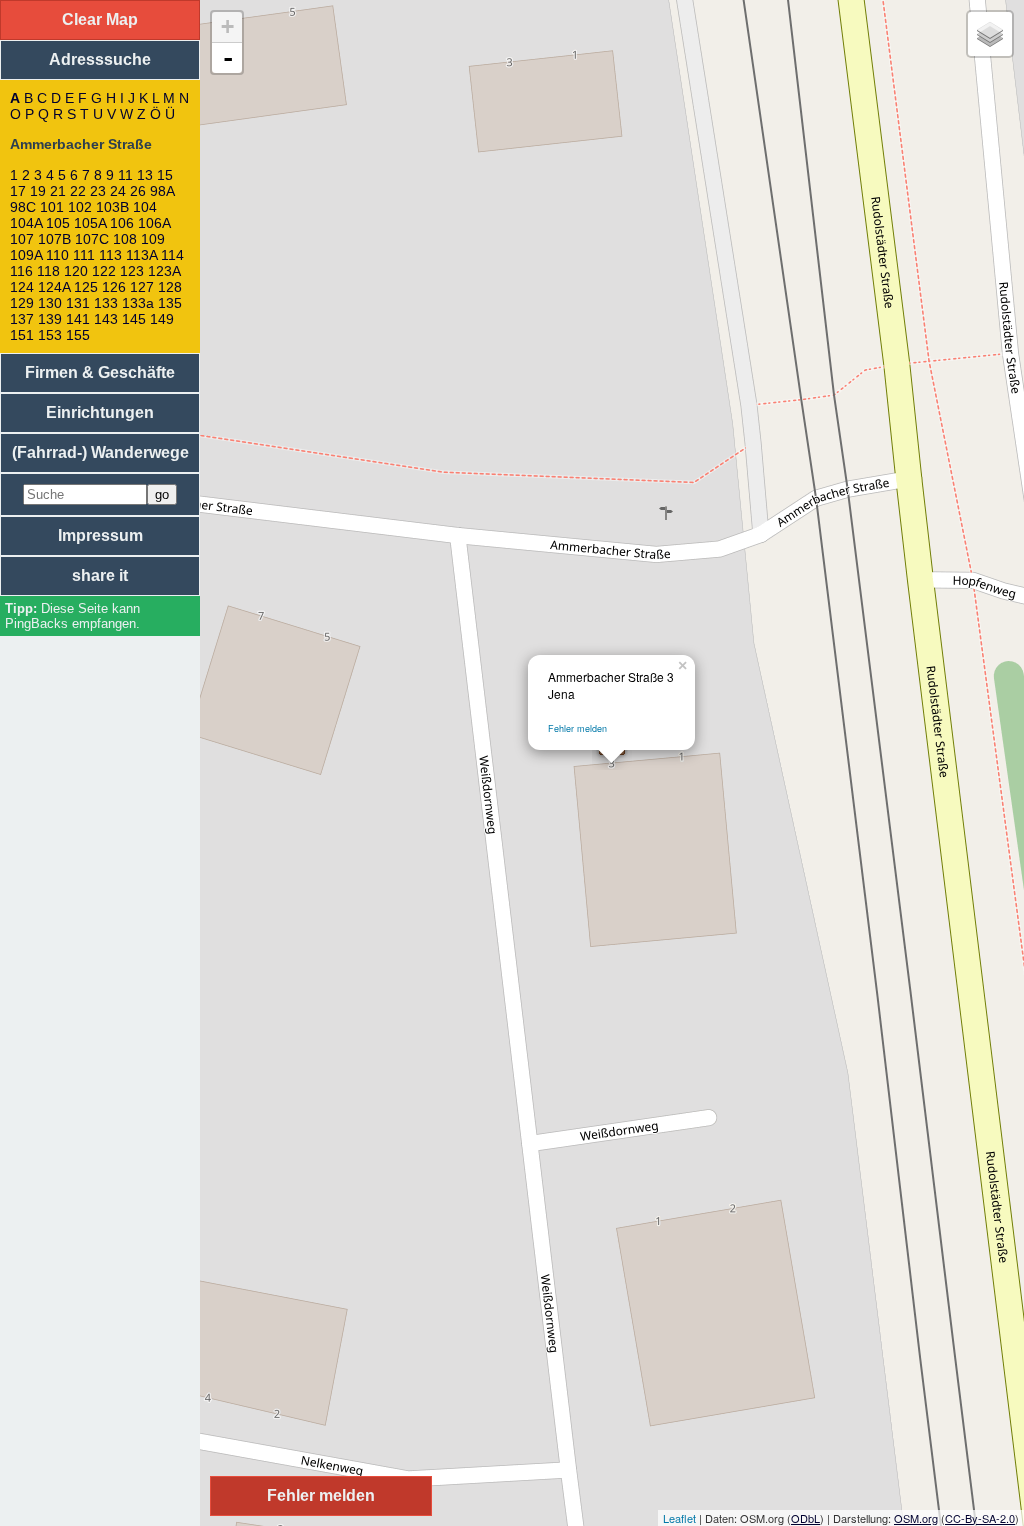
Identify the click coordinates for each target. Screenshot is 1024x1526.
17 (18, 191)
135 (170, 303)
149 (162, 319)
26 (138, 191)
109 (153, 239)
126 (114, 287)
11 (125, 175)
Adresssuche (100, 59)
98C (23, 207)
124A (54, 287)
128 (170, 287)
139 (50, 319)
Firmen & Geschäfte (100, 372)
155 (78, 335)
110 (57, 255)
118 (48, 271)
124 (22, 287)
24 (118, 191)
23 (98, 191)
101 (52, 207)
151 (22, 335)
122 (104, 271)
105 (58, 223)
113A (141, 255)
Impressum (100, 535)
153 (50, 335)
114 (172, 255)
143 (106, 319)
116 (21, 271)
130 (50, 303)
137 (22, 319)
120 (76, 271)
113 (110, 255)
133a (138, 303)
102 (80, 207)
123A (164, 271)
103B (112, 207)
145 (134, 319)
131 (78, 303)
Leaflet (679, 1518)
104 (145, 207)
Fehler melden (577, 728)
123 (132, 271)
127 (142, 287)
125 (86, 287)
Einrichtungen (100, 412)
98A (162, 191)
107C (92, 239)
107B (54, 239)
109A (26, 255)
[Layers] (990, 34)
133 (106, 303)
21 (58, 191)
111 (84, 255)
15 (165, 175)
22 (78, 191)
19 (38, 191)
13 (145, 175)
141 (78, 319)
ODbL (805, 1518)
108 (125, 239)
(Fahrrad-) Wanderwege (100, 452)
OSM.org (916, 1518)
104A (26, 223)
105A (90, 223)
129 (22, 303)
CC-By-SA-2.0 (980, 1518)
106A (154, 223)
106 (122, 223)
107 (22, 239)
